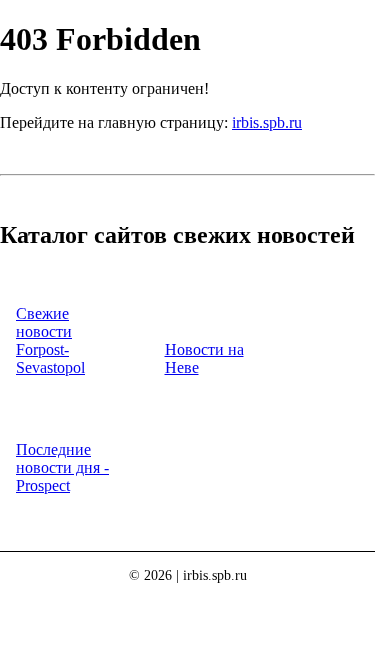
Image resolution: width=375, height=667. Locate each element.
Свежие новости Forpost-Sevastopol (50, 340)
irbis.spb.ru (267, 122)
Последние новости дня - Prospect (62, 467)
